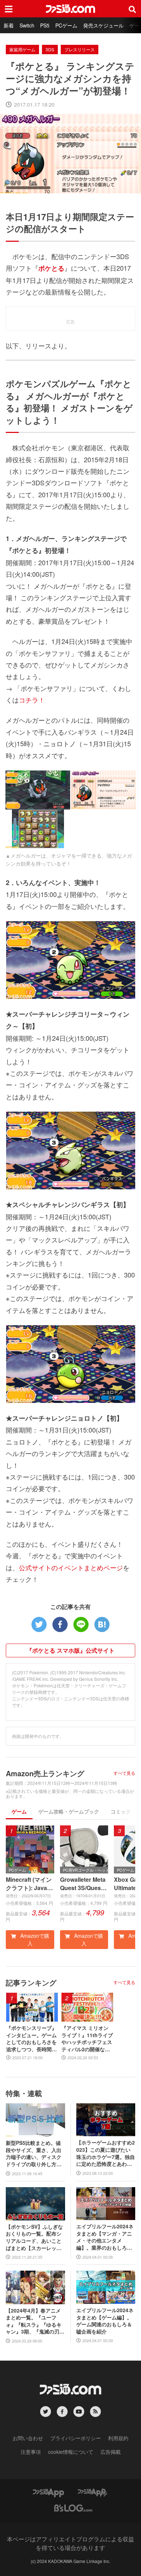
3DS (50, 49)
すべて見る (124, 1773)
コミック (121, 1811)
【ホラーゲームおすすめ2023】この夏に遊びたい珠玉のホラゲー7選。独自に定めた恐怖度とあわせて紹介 (106, 2153)
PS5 (45, 25)
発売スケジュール (103, 25)
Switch (27, 25)
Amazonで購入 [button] (34, 1939)
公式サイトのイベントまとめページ (71, 1567)
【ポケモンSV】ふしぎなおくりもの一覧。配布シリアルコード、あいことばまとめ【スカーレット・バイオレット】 (34, 2237)
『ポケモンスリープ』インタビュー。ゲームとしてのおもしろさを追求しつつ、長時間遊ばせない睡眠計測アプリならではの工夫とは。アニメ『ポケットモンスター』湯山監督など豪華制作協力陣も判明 (31, 2039)
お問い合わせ (28, 2438)
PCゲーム (66, 25)
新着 (9, 25)
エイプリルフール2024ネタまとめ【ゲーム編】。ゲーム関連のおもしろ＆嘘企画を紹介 (105, 2321)
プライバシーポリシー (76, 2438)
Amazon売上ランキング (45, 1773)
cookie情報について (71, 2452)
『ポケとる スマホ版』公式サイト (70, 1650)
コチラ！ (32, 700)
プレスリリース (80, 49)
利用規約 (118, 2438)
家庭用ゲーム (22, 49)
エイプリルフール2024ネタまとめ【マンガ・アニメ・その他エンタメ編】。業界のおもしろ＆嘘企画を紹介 (105, 2237)
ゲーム (19, 1811)
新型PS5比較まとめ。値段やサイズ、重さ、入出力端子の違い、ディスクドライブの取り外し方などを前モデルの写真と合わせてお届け (34, 2154)
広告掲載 (111, 2452)
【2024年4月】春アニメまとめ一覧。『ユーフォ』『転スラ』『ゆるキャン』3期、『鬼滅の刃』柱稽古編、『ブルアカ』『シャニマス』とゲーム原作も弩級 (35, 2321)
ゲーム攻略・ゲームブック (69, 1811)
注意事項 (31, 2452)
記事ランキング (31, 1982)
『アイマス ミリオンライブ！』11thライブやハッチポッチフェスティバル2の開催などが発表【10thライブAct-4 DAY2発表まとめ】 (87, 2039)
